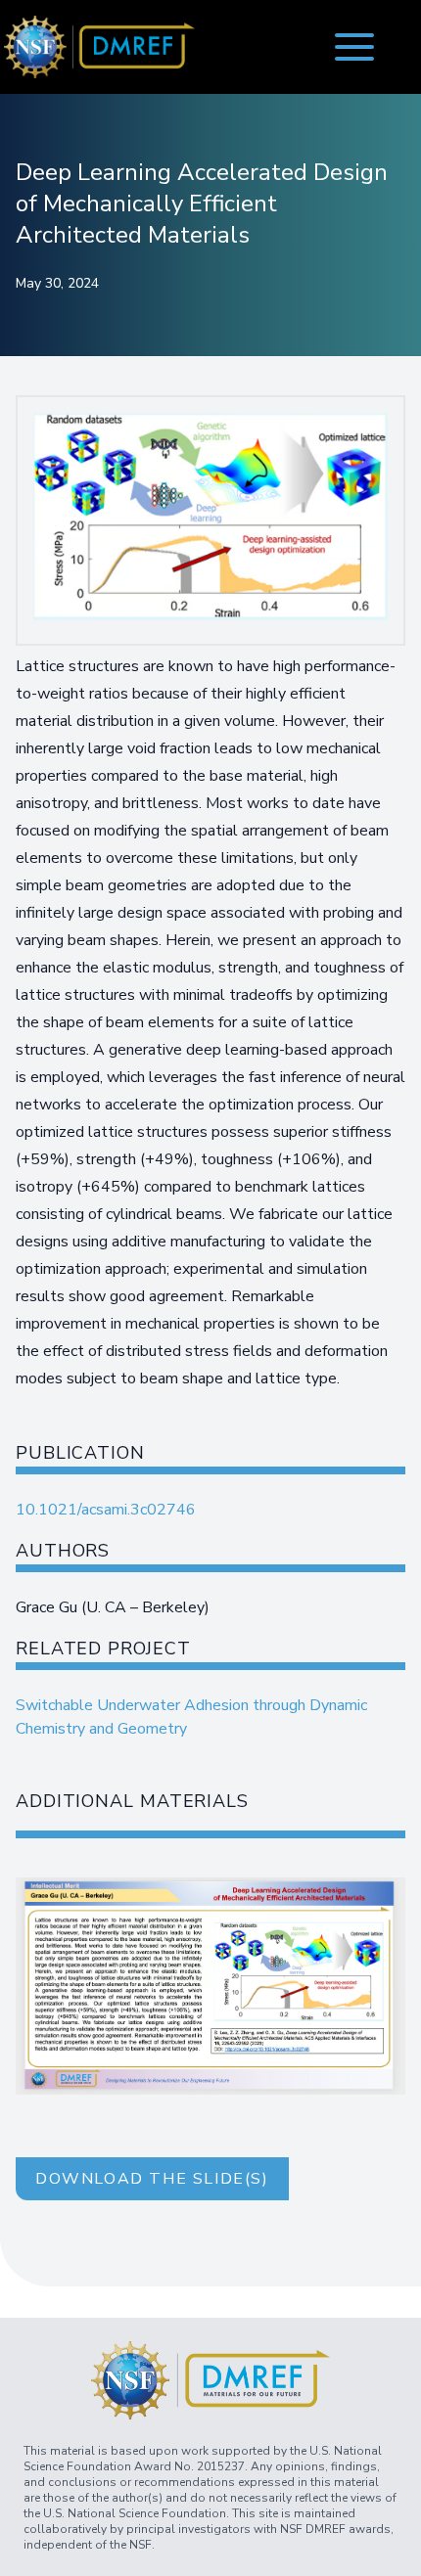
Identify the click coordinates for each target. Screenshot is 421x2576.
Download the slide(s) (152, 2179)
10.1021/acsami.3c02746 (106, 1510)
